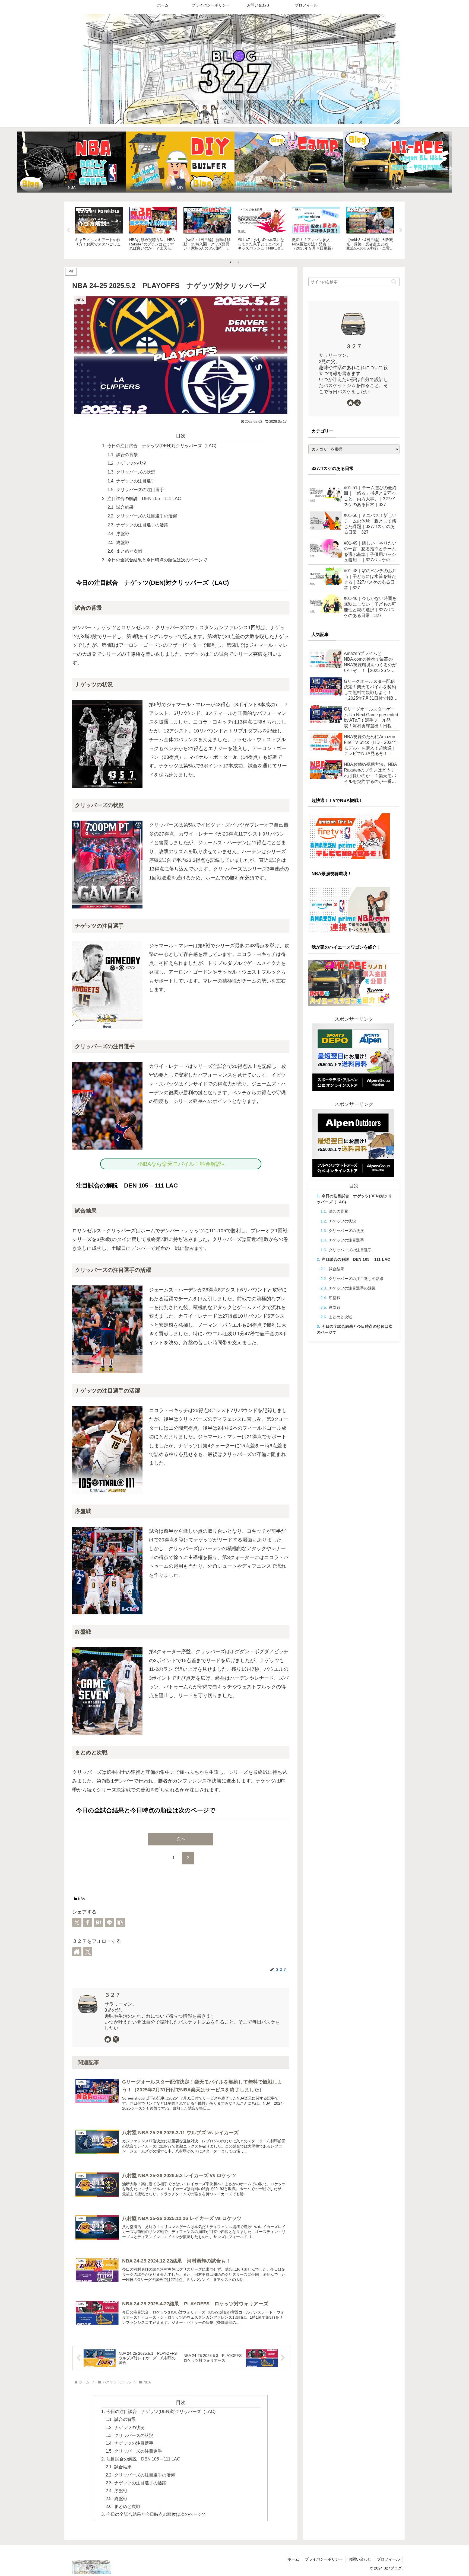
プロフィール (388, 2559)
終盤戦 (123, 542)
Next (401, 230)
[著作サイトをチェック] (77, 1952)
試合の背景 (127, 455)
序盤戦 (123, 533)
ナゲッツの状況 (131, 463)
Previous (68, 230)
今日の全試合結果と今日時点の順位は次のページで (157, 560)
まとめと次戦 (129, 551)
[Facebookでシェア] (88, 1922)
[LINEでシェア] (109, 1922)
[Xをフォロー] (88, 1952)
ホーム (293, 2559)
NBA (82, 1899)
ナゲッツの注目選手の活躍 (142, 525)
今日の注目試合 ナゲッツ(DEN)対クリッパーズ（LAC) (162, 446)
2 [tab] (239, 262)
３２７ (113, 1995)
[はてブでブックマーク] (99, 1922)
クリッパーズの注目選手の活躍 (147, 516)
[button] (120, 1922)
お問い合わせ (360, 2559)
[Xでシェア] (77, 1922)
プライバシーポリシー (324, 2559)
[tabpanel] (99, 229)
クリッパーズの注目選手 (140, 489)
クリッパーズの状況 (136, 472)
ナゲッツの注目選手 (136, 481)
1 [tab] (230, 262)
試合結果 (125, 507)
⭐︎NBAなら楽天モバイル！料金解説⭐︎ (183, 1164)
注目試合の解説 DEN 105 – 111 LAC (144, 498)
